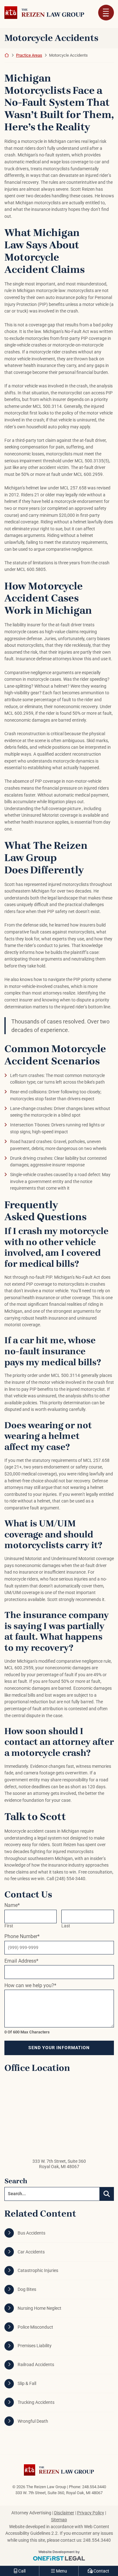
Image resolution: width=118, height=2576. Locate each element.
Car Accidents (31, 2252)
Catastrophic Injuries (38, 2271)
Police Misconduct (35, 2327)
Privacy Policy (91, 2513)
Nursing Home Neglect (39, 2308)
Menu (106, 16)
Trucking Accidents (36, 2402)
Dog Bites (27, 2289)
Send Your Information (59, 2048)
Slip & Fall (27, 2384)
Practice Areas (29, 55)
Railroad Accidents (36, 2365)
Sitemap (59, 2520)
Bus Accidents (31, 2233)
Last (66, 1926)
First (9, 1926)
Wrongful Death (33, 2421)
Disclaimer (64, 2513)
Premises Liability (35, 2346)
